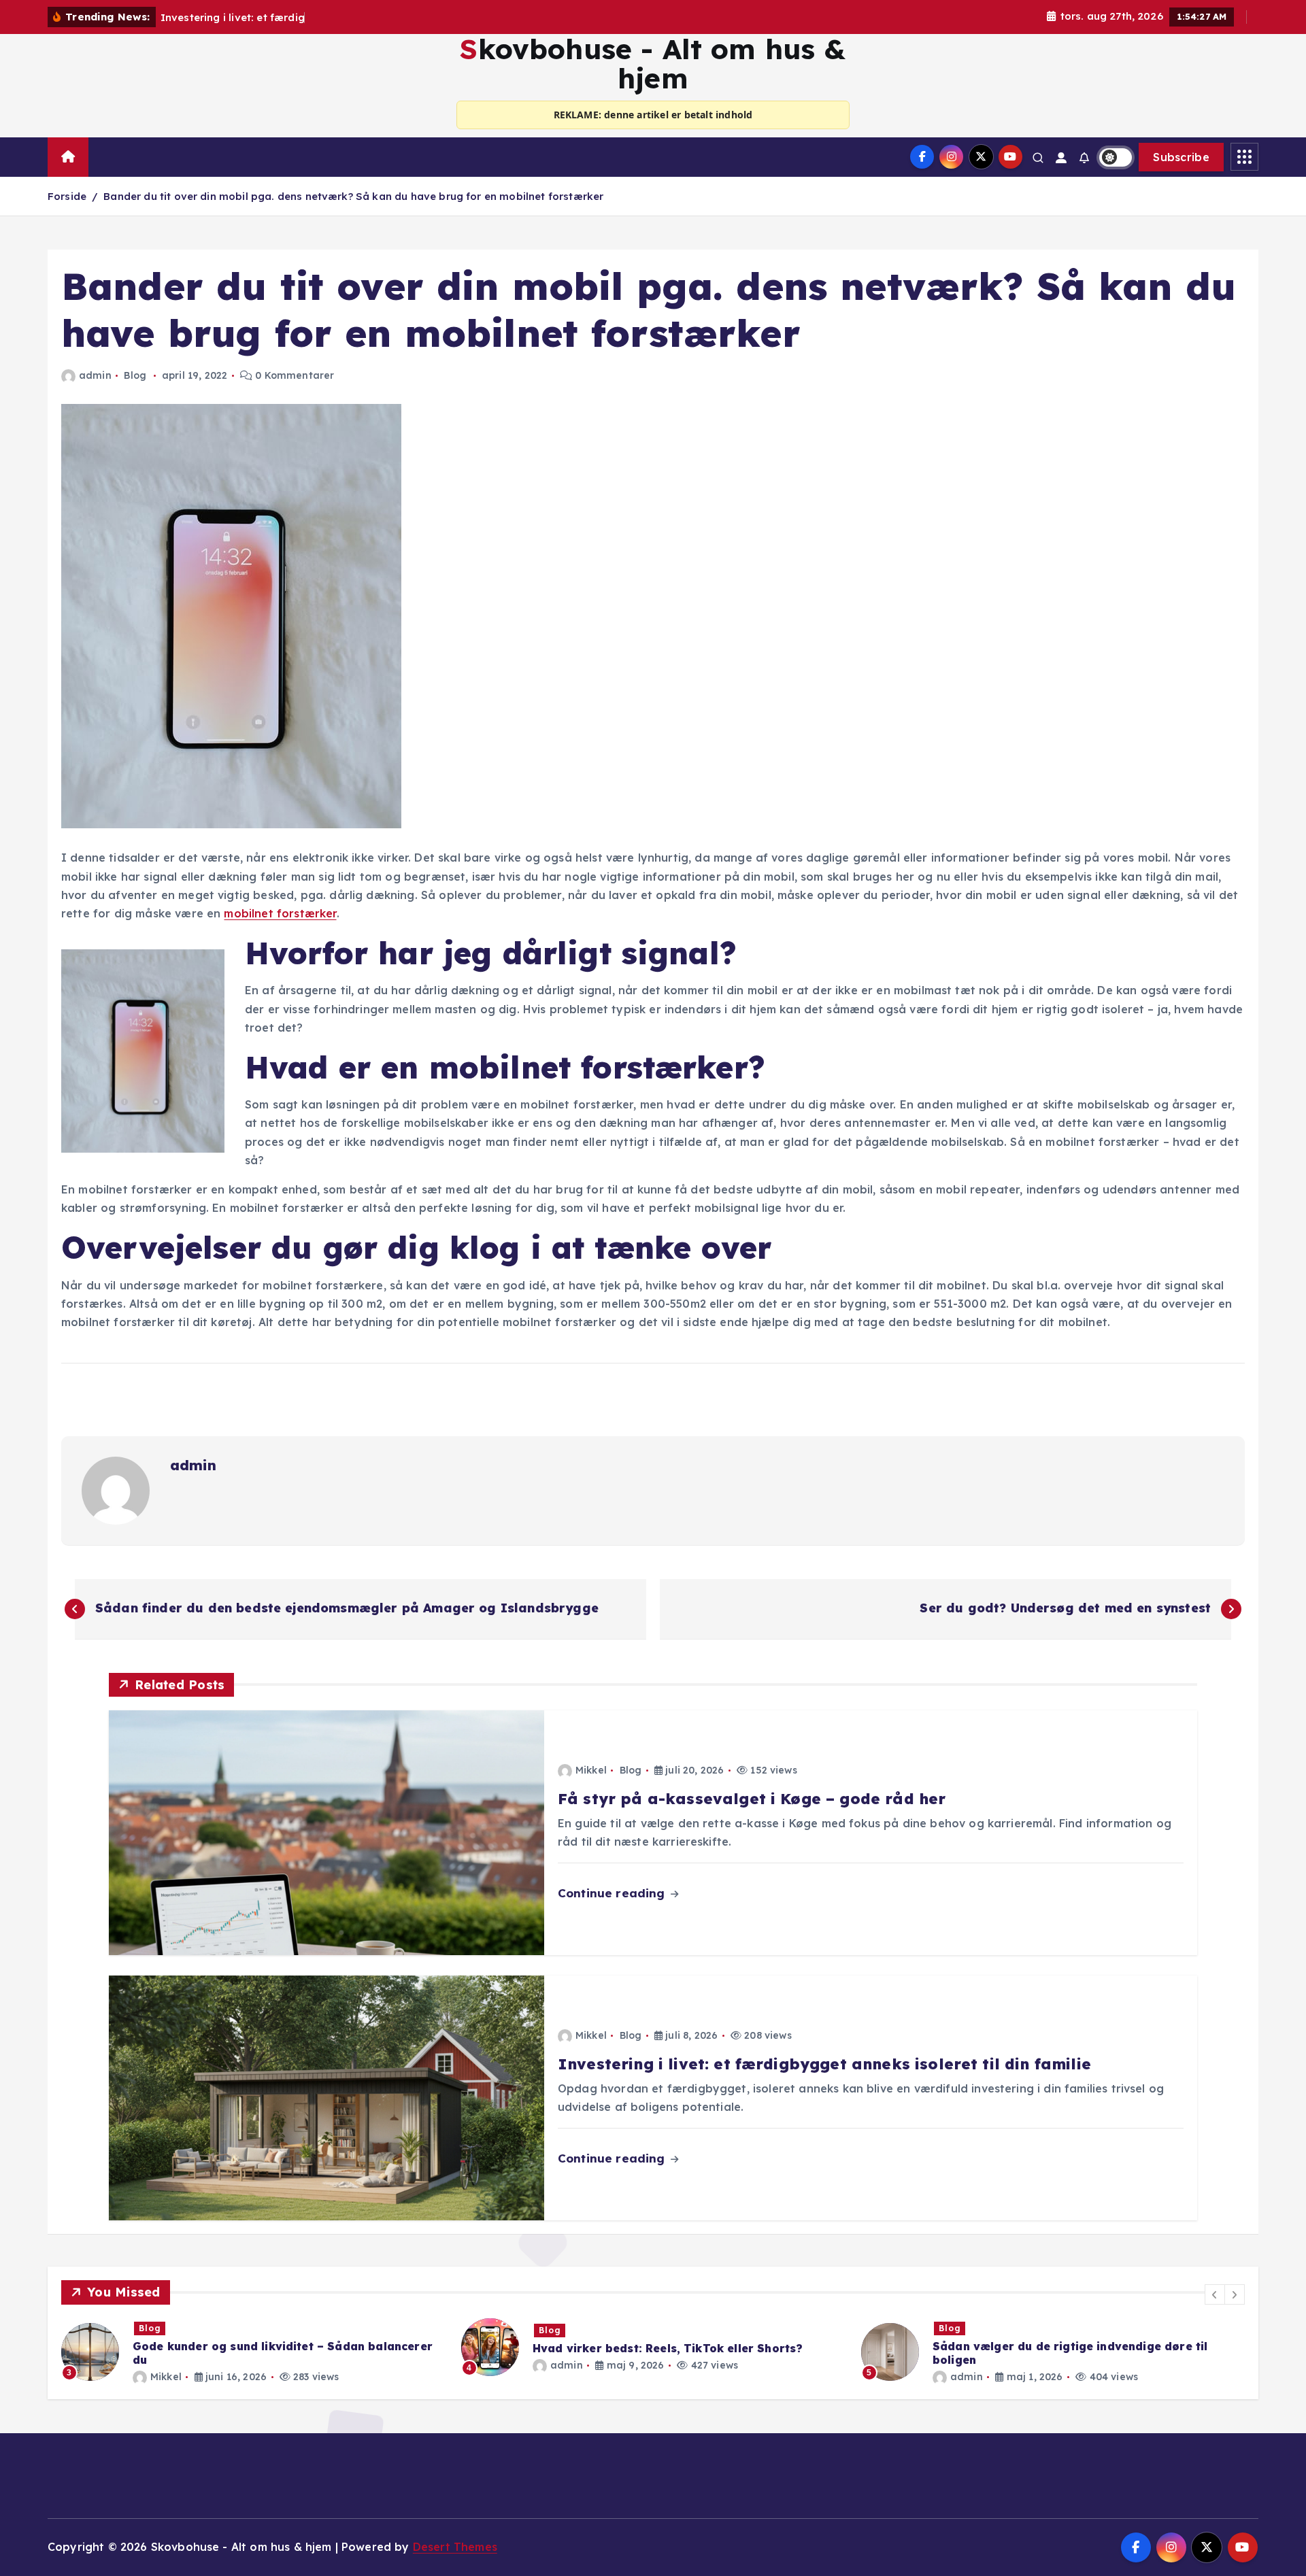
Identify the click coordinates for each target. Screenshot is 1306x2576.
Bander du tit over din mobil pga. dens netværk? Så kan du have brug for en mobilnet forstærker (353, 196)
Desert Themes (455, 2547)
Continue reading (613, 1893)
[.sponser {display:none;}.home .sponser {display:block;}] (103, 151)
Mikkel (591, 1770)
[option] (253, 2347)
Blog (135, 375)
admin (95, 375)
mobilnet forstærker (280, 913)
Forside (67, 196)
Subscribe (1181, 157)
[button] (1215, 2294)
